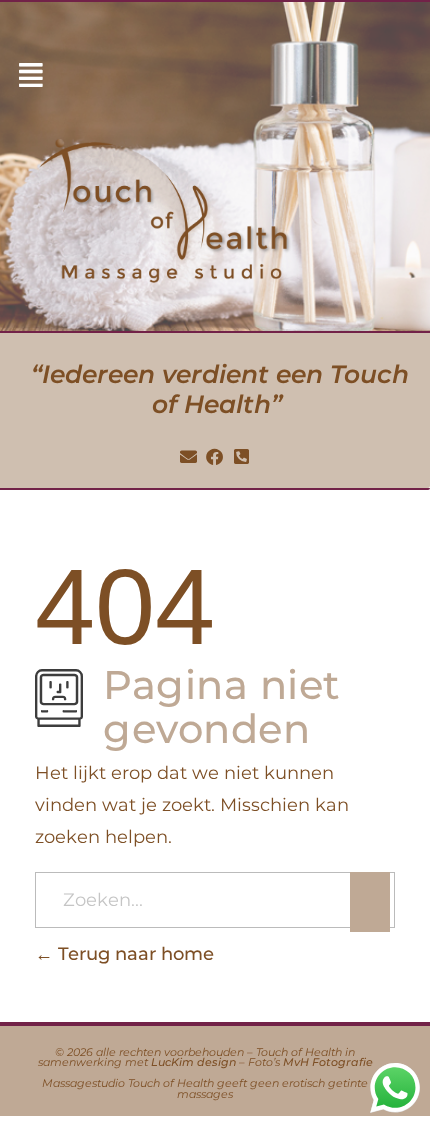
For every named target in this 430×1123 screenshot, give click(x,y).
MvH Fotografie (328, 1062)
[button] (31, 75)
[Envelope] (188, 457)
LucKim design (193, 1062)
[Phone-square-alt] (242, 457)
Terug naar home (133, 954)
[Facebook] (215, 457)
